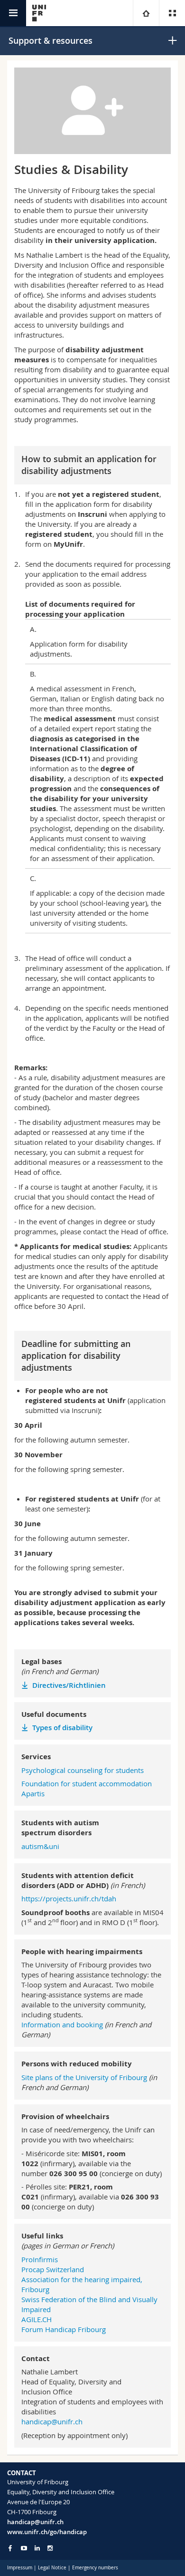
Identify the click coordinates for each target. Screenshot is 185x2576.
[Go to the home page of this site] (39, 13)
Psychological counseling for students (83, 1770)
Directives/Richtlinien (70, 1685)
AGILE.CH (37, 2319)
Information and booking (62, 2024)
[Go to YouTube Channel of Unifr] (24, 2548)
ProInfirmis (40, 2259)
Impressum (20, 2568)
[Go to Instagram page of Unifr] (50, 2548)
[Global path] (146, 13)
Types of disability (63, 1728)
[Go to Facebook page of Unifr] (10, 2548)
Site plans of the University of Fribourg (84, 2077)
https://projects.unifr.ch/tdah (69, 1898)
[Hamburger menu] (13, 13)
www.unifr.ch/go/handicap (47, 2532)
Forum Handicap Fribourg (64, 2329)
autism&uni (40, 1846)
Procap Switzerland (53, 2269)
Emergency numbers (95, 2568)
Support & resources (51, 40)
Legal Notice (52, 2568)
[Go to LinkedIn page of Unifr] (37, 2548)
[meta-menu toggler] (172, 13)
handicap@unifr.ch (52, 2421)
